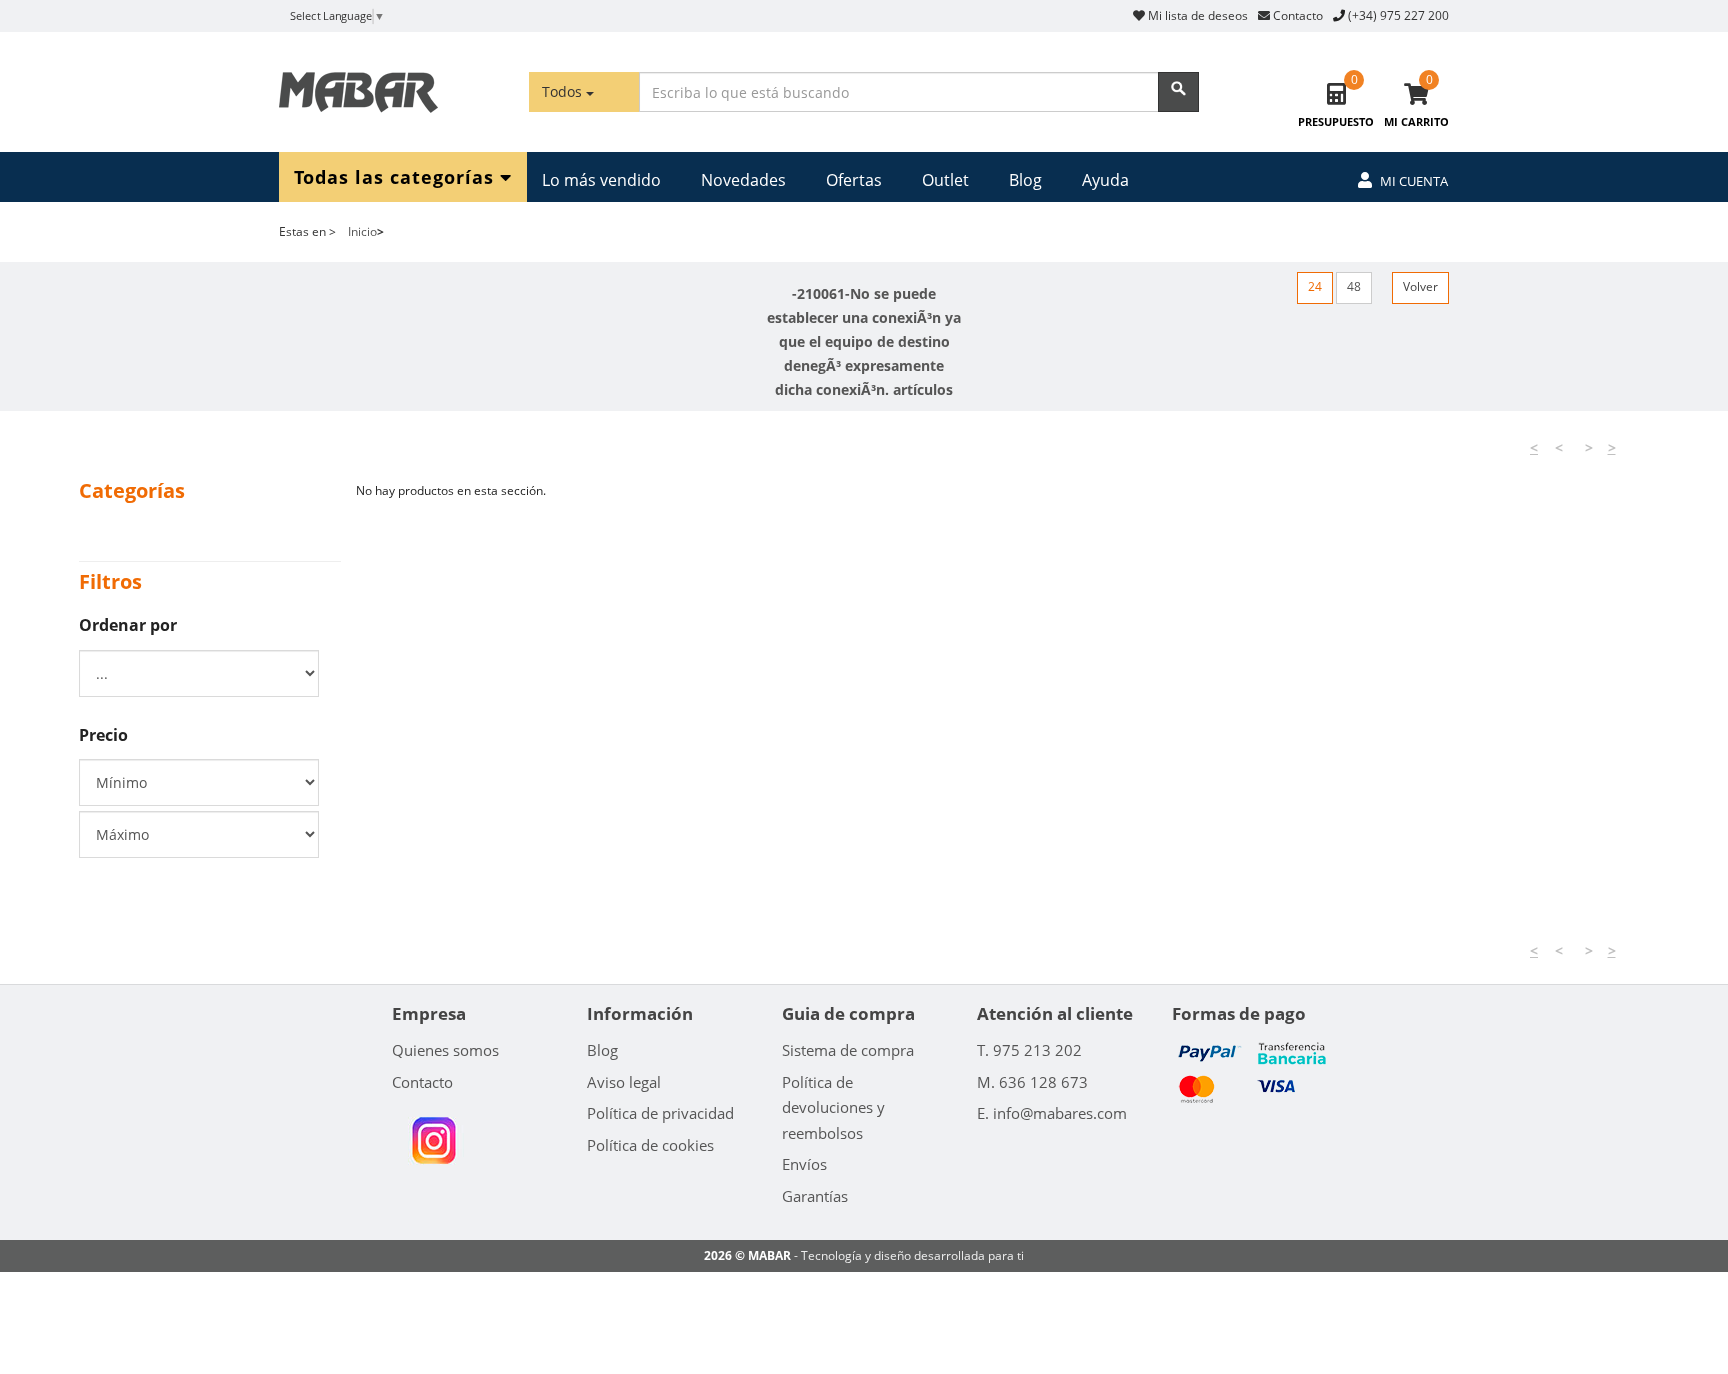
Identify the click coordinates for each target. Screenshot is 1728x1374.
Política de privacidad (660, 1113)
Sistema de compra (848, 1050)
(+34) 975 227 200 (1398, 15)
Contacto (1296, 15)
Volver (1420, 286)
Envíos (804, 1164)
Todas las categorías (397, 176)
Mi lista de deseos (1196, 15)
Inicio (362, 231)
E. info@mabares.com (1052, 1113)
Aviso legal (624, 1082)
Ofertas (854, 180)
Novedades (743, 180)
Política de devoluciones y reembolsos (833, 1107)
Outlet (945, 180)
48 (1354, 286)
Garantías (815, 1196)
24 (1315, 286)
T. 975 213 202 (1029, 1050)
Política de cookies (650, 1145)
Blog (1025, 180)
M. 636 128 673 (1032, 1082)
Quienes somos (445, 1050)
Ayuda (1105, 180)
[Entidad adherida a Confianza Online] (433, 1141)
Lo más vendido (601, 180)
